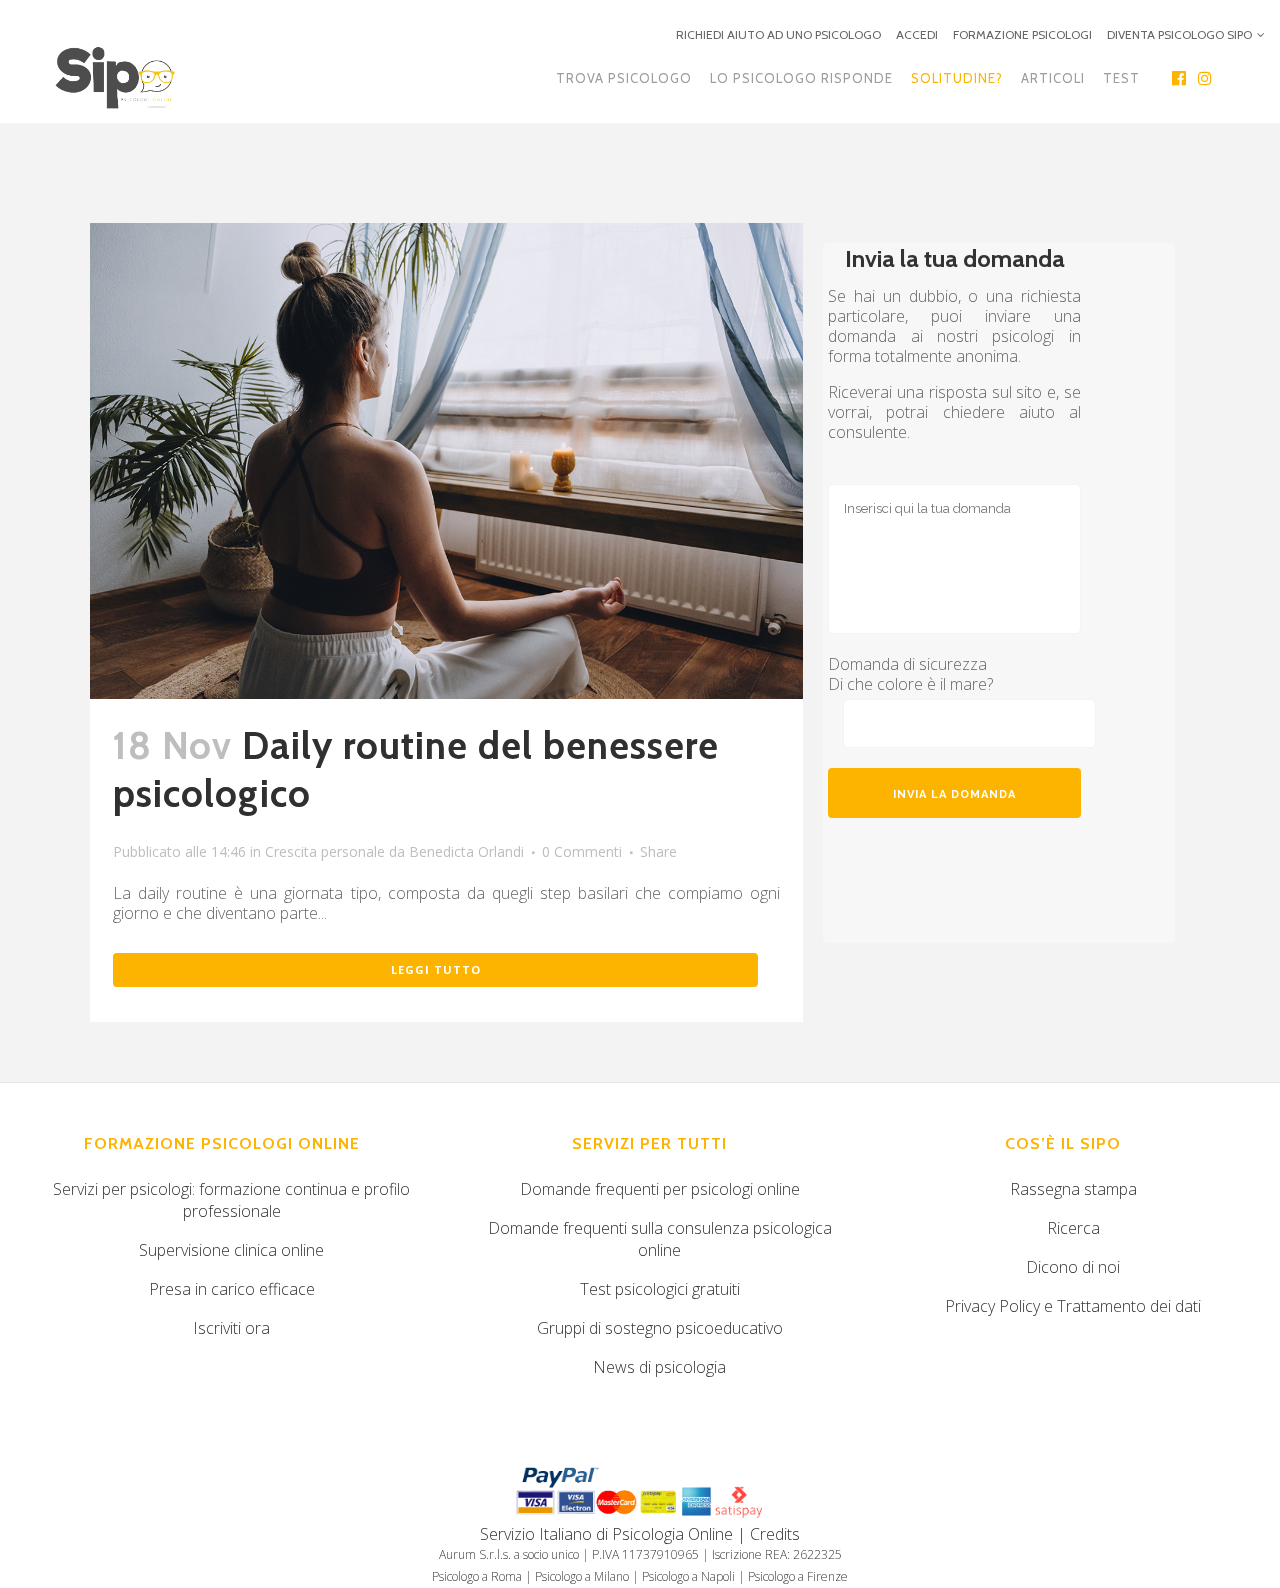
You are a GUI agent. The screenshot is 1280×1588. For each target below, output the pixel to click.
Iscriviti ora (231, 1328)
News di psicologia (659, 1367)
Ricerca (1073, 1228)
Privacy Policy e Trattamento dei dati (1073, 1306)
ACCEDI (917, 34)
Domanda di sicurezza (907, 664)
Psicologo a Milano (582, 1576)
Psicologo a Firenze (798, 1576)
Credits (775, 1534)
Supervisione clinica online (231, 1250)
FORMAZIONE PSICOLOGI (1022, 34)
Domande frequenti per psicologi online (660, 1189)
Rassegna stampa (1073, 1189)
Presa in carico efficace (232, 1289)
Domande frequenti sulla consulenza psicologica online (660, 1239)
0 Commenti (582, 851)
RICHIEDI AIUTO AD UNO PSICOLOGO (778, 34)
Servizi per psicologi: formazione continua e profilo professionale (231, 1200)
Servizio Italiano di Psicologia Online (606, 1534)
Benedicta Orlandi (466, 851)
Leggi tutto (436, 969)
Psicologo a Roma (477, 1576)
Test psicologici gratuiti (660, 1289)
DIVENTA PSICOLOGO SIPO (1179, 34)
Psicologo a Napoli (688, 1576)
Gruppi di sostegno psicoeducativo (660, 1328)
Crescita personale (325, 851)
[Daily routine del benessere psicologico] (446, 461)
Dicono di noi (1073, 1267)
